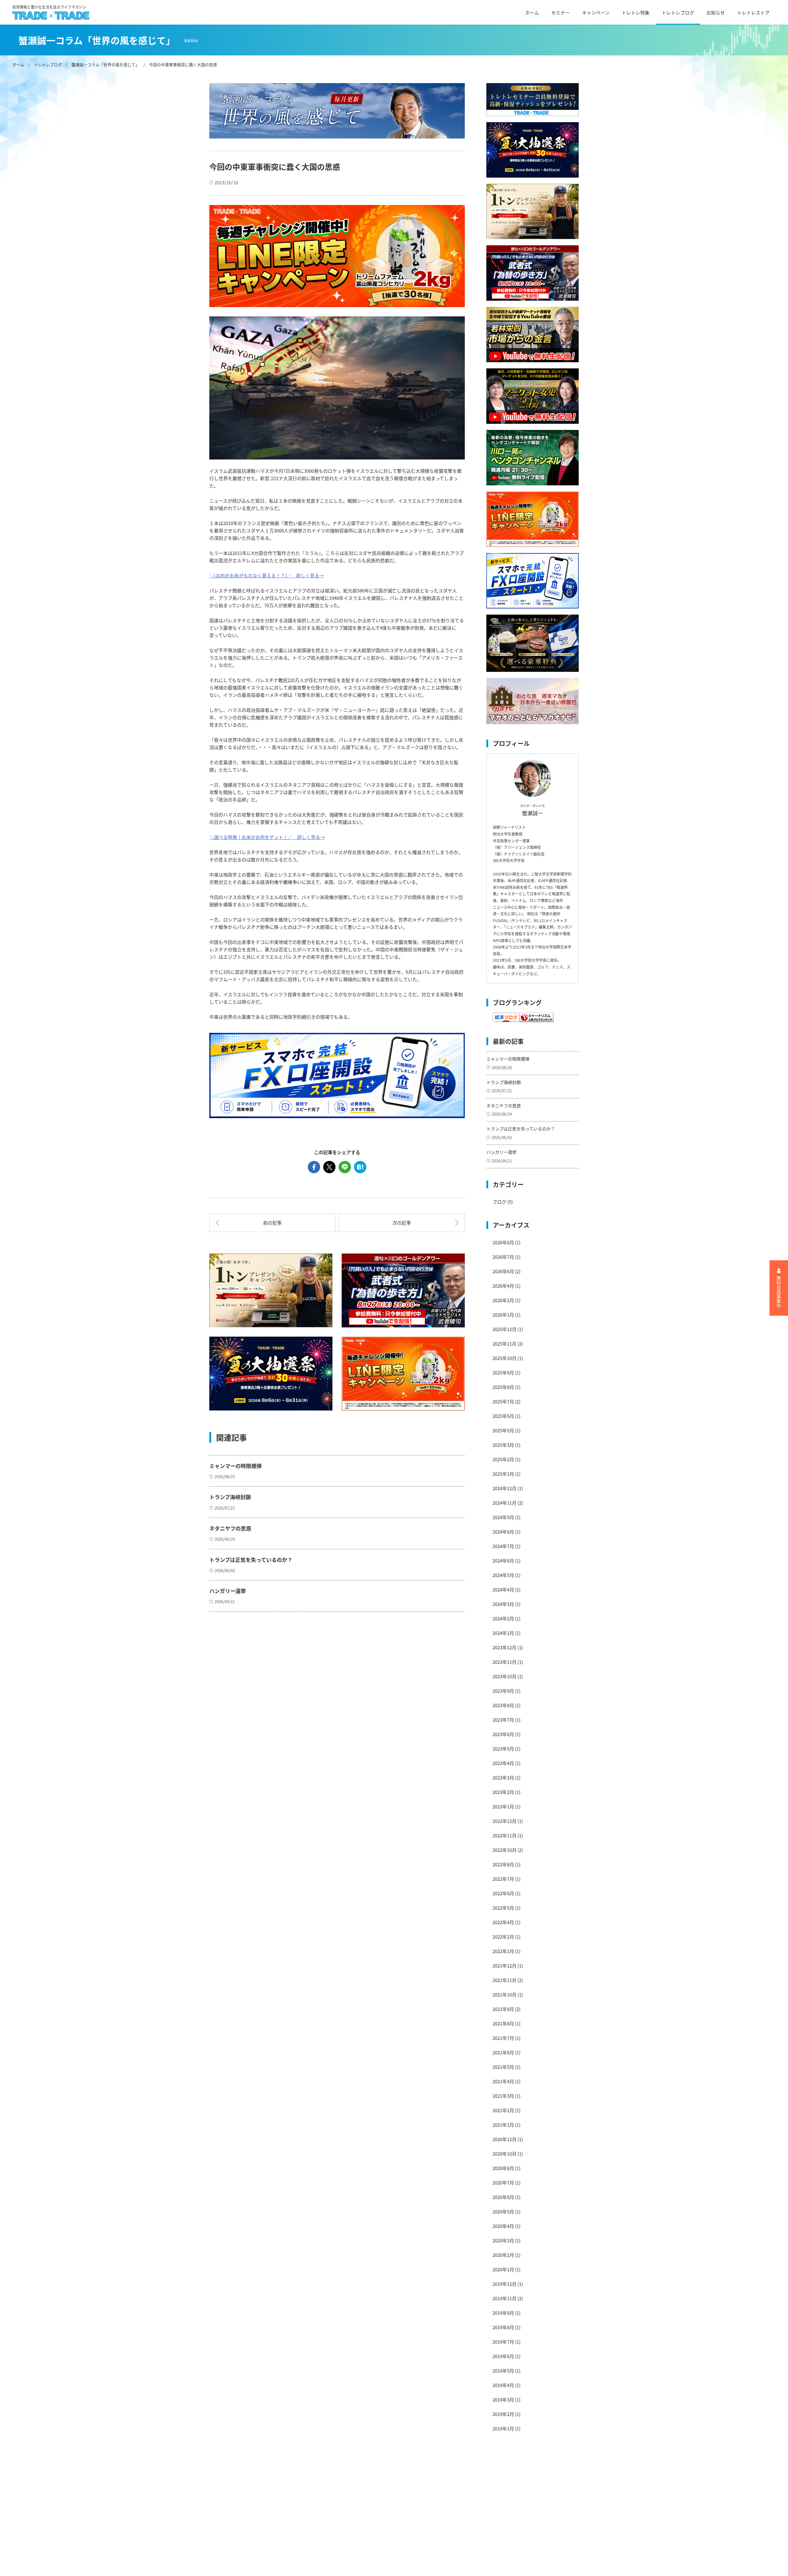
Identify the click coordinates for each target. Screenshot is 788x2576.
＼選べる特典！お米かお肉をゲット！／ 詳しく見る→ (267, 837)
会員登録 (302, 2546)
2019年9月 (503, 2313)
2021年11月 (505, 1980)
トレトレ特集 (636, 12)
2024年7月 (503, 1546)
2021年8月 (503, 2023)
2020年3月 (503, 2240)
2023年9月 (503, 1691)
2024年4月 (503, 1589)
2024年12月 (505, 1488)
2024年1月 (503, 1633)
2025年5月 (503, 1430)
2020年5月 (503, 2211)
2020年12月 (505, 2139)
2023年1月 (503, 1806)
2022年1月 (503, 1951)
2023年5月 (503, 1749)
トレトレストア (753, 12)
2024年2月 (503, 1618)
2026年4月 (503, 1286)
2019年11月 (505, 2298)
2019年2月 (503, 2414)
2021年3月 (503, 2096)
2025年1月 (503, 1474)
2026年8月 (503, 1242)
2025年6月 (503, 1416)
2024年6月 (503, 1561)
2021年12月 (505, 1966)
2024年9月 (503, 1517)
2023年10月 (505, 1676)
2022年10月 (505, 1850)
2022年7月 (503, 1879)
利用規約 (302, 2492)
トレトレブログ (678, 12)
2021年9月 (503, 2009)
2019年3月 (503, 2399)
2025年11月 (505, 1344)
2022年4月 (503, 1922)
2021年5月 (503, 2067)
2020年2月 (503, 2255)
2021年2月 (503, 2110)
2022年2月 (503, 1937)
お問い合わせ (307, 2535)
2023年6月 (503, 1734)
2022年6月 (503, 1893)
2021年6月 (503, 2052)
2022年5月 (503, 1908)
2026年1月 (503, 1315)
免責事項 (302, 2503)
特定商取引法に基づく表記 (320, 2524)
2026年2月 (503, 1300)
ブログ (499, 1202)
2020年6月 (503, 2197)
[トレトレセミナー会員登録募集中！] (533, 100)
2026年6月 (503, 1271)
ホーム (532, 12)
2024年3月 (503, 1604)
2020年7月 (503, 2183)
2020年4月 (503, 2226)
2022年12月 (505, 1821)
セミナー (561, 12)
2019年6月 (503, 2356)
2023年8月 (503, 1705)
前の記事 (272, 1223)
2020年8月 (503, 2168)
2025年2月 (503, 1459)
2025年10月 (505, 1358)
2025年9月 (503, 1372)
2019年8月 (503, 2327)
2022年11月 (505, 1835)
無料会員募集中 (779, 1292)
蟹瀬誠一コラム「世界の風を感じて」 (105, 64)
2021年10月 (505, 1994)
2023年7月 (503, 1720)
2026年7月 (503, 1257)
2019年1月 (503, 2428)
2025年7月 (503, 1401)
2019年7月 (503, 2342)
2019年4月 (503, 2385)
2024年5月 (503, 1575)
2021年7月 (503, 2038)
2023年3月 (503, 1778)
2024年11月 (505, 1503)
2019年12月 (505, 2284)
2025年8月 (503, 1387)
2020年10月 (505, 2154)
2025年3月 (503, 1445)
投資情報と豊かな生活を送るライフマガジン (49, 7)
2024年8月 (503, 1532)
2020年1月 (503, 2269)
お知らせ (716, 12)
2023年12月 (505, 1647)
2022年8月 (503, 1864)
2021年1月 (503, 2125)
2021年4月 (503, 2081)
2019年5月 (503, 2371)
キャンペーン (596, 12)
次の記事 (402, 1223)
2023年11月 (505, 1662)
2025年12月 (505, 1329)
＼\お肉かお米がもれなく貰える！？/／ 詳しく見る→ (267, 575)
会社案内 (302, 2481)
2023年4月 (503, 1763)
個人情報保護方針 (311, 2513)
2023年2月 (503, 1792)
